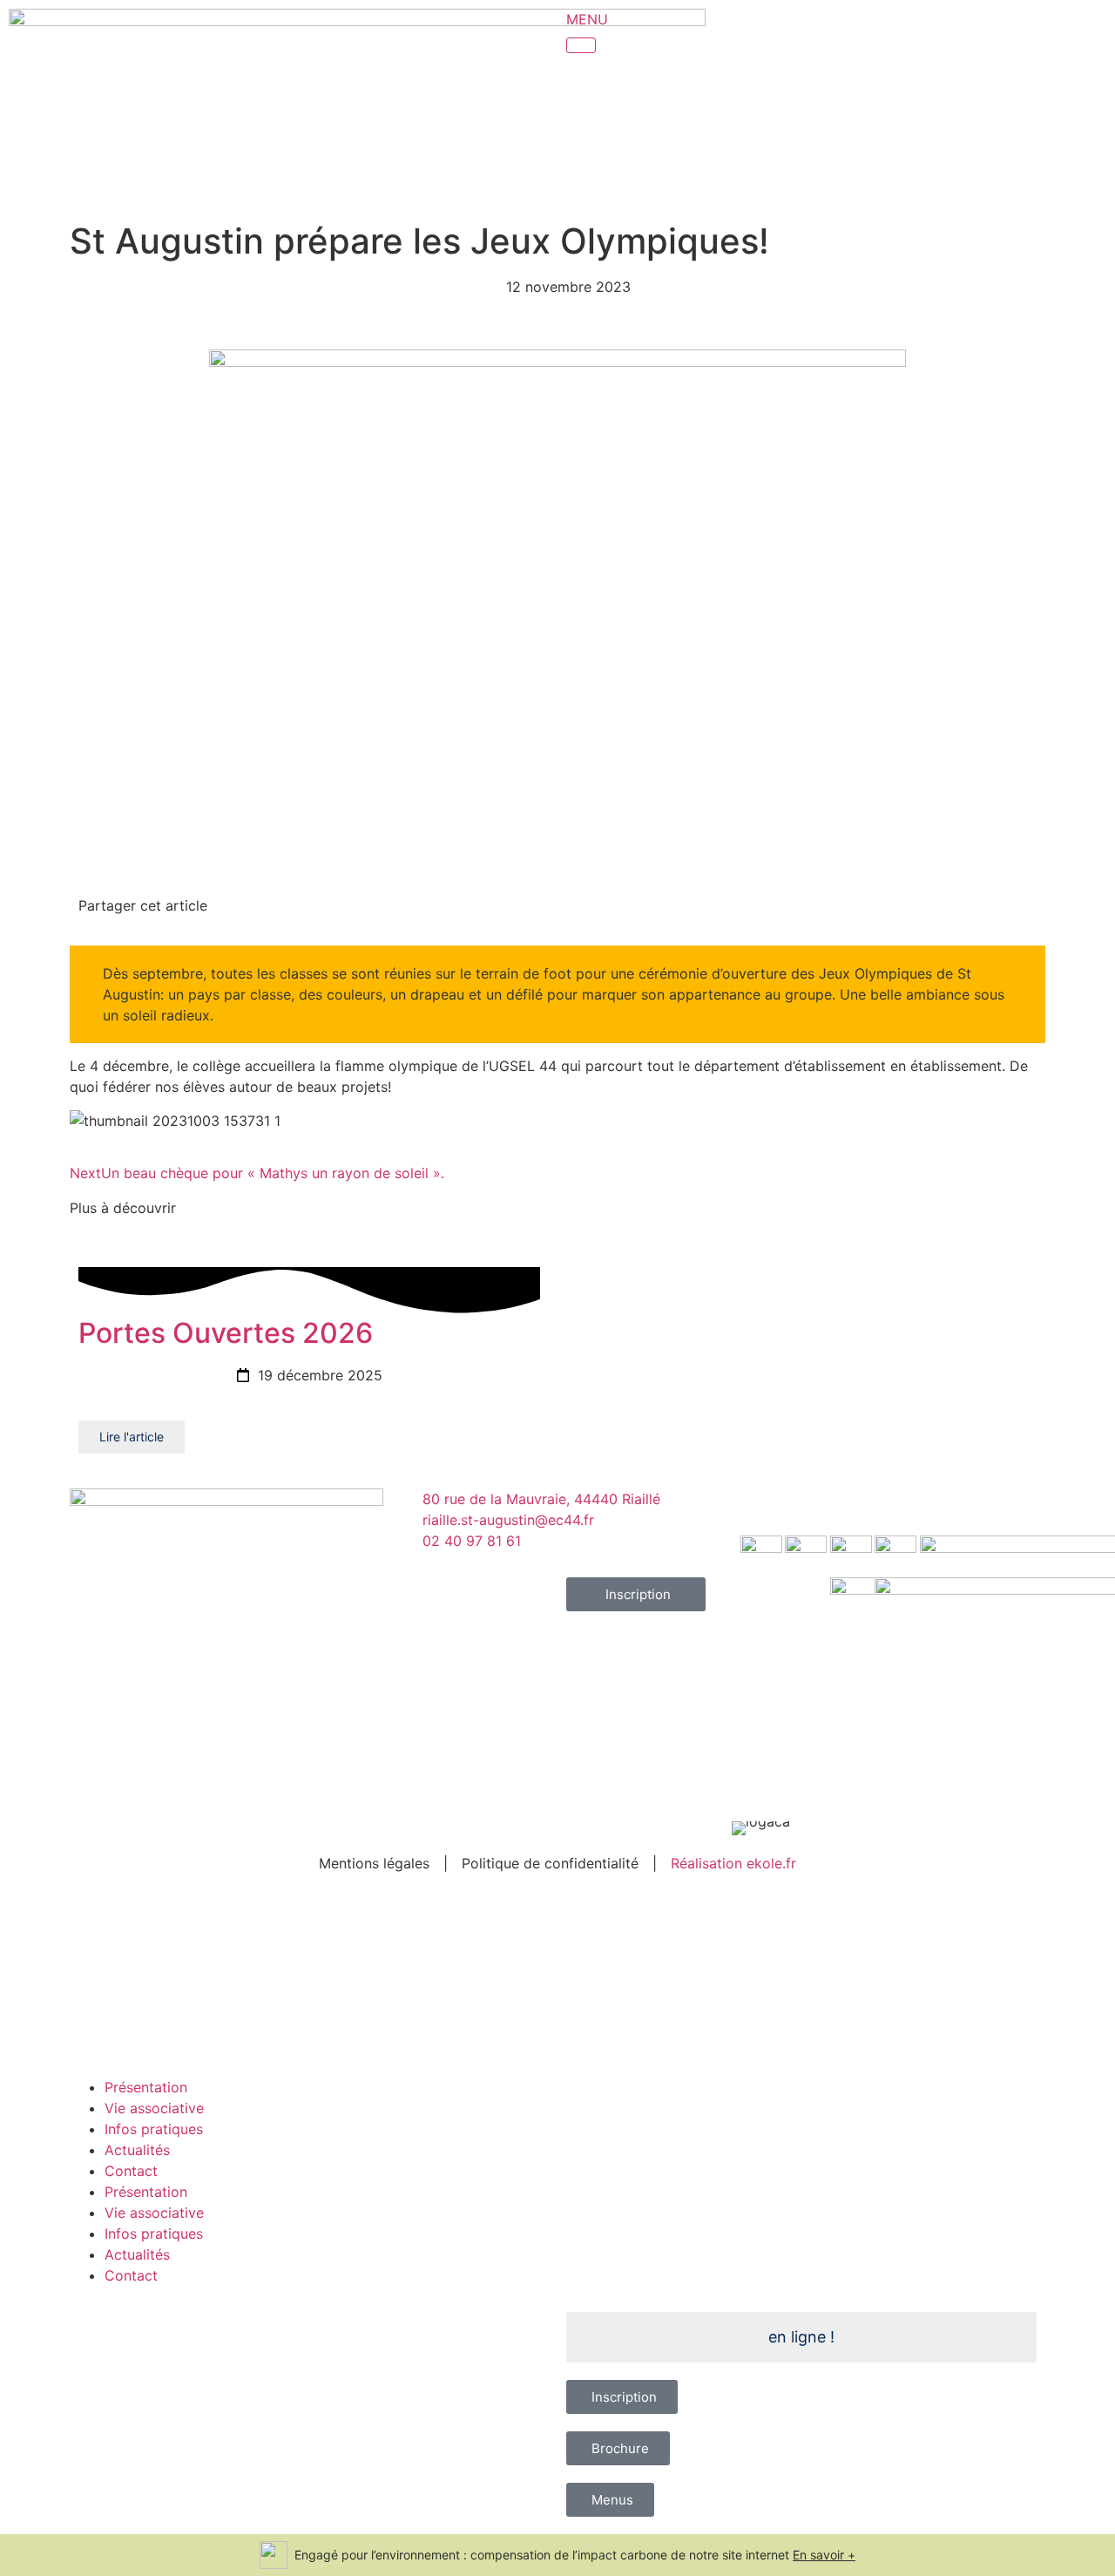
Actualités (137, 2150)
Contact (131, 2171)
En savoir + (824, 2555)
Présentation (146, 2087)
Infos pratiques (154, 2129)
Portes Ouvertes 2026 (226, 1333)
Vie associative (154, 2108)
